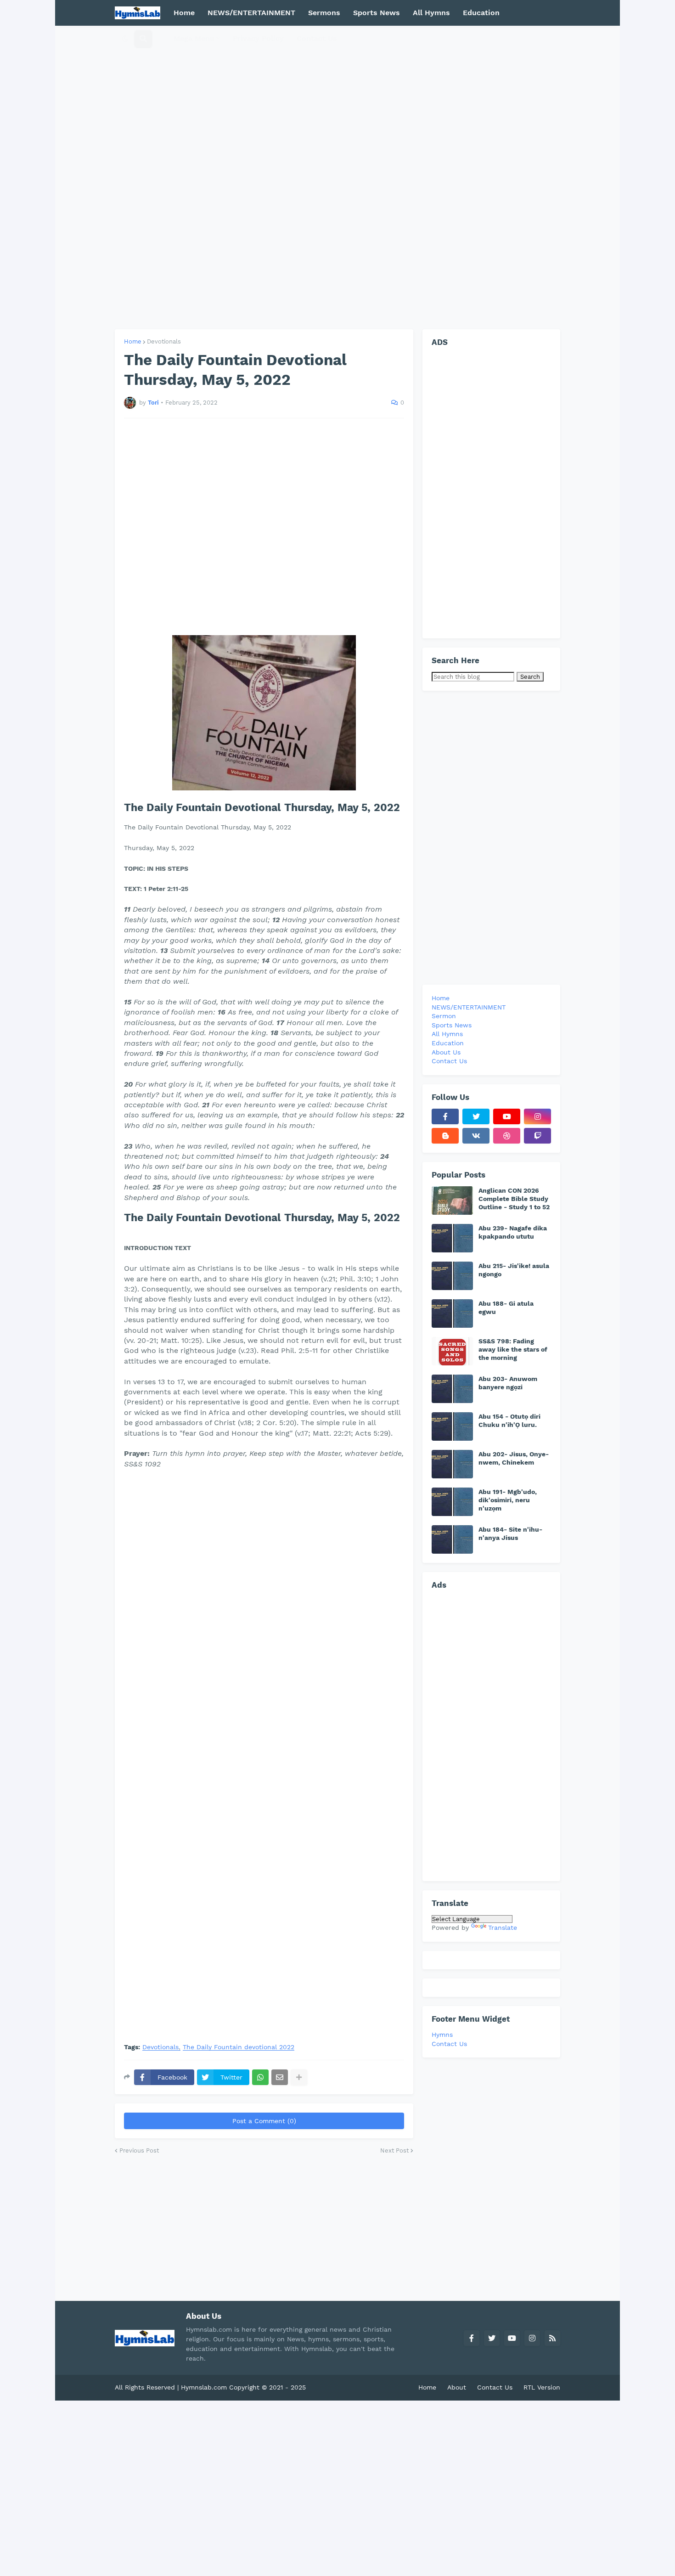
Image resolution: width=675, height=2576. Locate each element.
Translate (503, 1928)
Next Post (394, 2150)
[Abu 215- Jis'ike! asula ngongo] (452, 1276)
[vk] (476, 1136)
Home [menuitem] (184, 13)
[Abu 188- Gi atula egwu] (452, 1313)
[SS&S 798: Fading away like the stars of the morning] (452, 1351)
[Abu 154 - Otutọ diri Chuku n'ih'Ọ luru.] (452, 1426)
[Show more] (299, 2077)
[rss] (552, 2338)
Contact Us (449, 2044)
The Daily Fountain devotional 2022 (239, 2047)
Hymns (442, 2035)
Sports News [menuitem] (377, 13)
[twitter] (476, 1116)
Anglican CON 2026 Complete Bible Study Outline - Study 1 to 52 (514, 1199)
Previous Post (139, 2150)
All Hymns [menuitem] (431, 13)
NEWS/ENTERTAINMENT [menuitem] (251, 13)
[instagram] (537, 1116)
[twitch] (537, 1136)
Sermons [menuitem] (324, 13)
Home (133, 341)
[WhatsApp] (260, 2077)
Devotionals (164, 341)
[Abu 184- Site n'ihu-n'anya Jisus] (452, 1539)
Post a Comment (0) (264, 2121)
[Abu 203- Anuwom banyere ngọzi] (452, 1389)
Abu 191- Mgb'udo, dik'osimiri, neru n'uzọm (508, 1500)
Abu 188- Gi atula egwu (506, 1308)
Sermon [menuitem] (444, 1016)
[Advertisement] (337, 178)
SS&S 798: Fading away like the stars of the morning (513, 1349)
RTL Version (542, 2387)
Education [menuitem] (481, 13)
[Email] (280, 2077)
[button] (125, 39)
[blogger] (445, 1136)
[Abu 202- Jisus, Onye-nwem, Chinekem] (452, 1464)
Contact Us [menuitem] (317, 38)
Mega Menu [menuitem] (194, 38)
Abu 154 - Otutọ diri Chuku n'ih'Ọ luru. (509, 1420)
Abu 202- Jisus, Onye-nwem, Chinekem (514, 1458)
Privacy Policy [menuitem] (258, 38)
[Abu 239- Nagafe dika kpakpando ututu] (452, 1238)
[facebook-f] (445, 1116)
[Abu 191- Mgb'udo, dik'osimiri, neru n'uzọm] (452, 1502)
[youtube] (507, 1116)
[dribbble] (507, 1136)
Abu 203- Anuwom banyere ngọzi (508, 1383)
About (457, 2387)
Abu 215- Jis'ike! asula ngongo (514, 1270)
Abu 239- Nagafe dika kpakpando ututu (513, 1232)
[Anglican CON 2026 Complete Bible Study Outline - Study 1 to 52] (452, 1201)
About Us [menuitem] (446, 1052)
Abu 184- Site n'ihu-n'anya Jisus (510, 1533)
